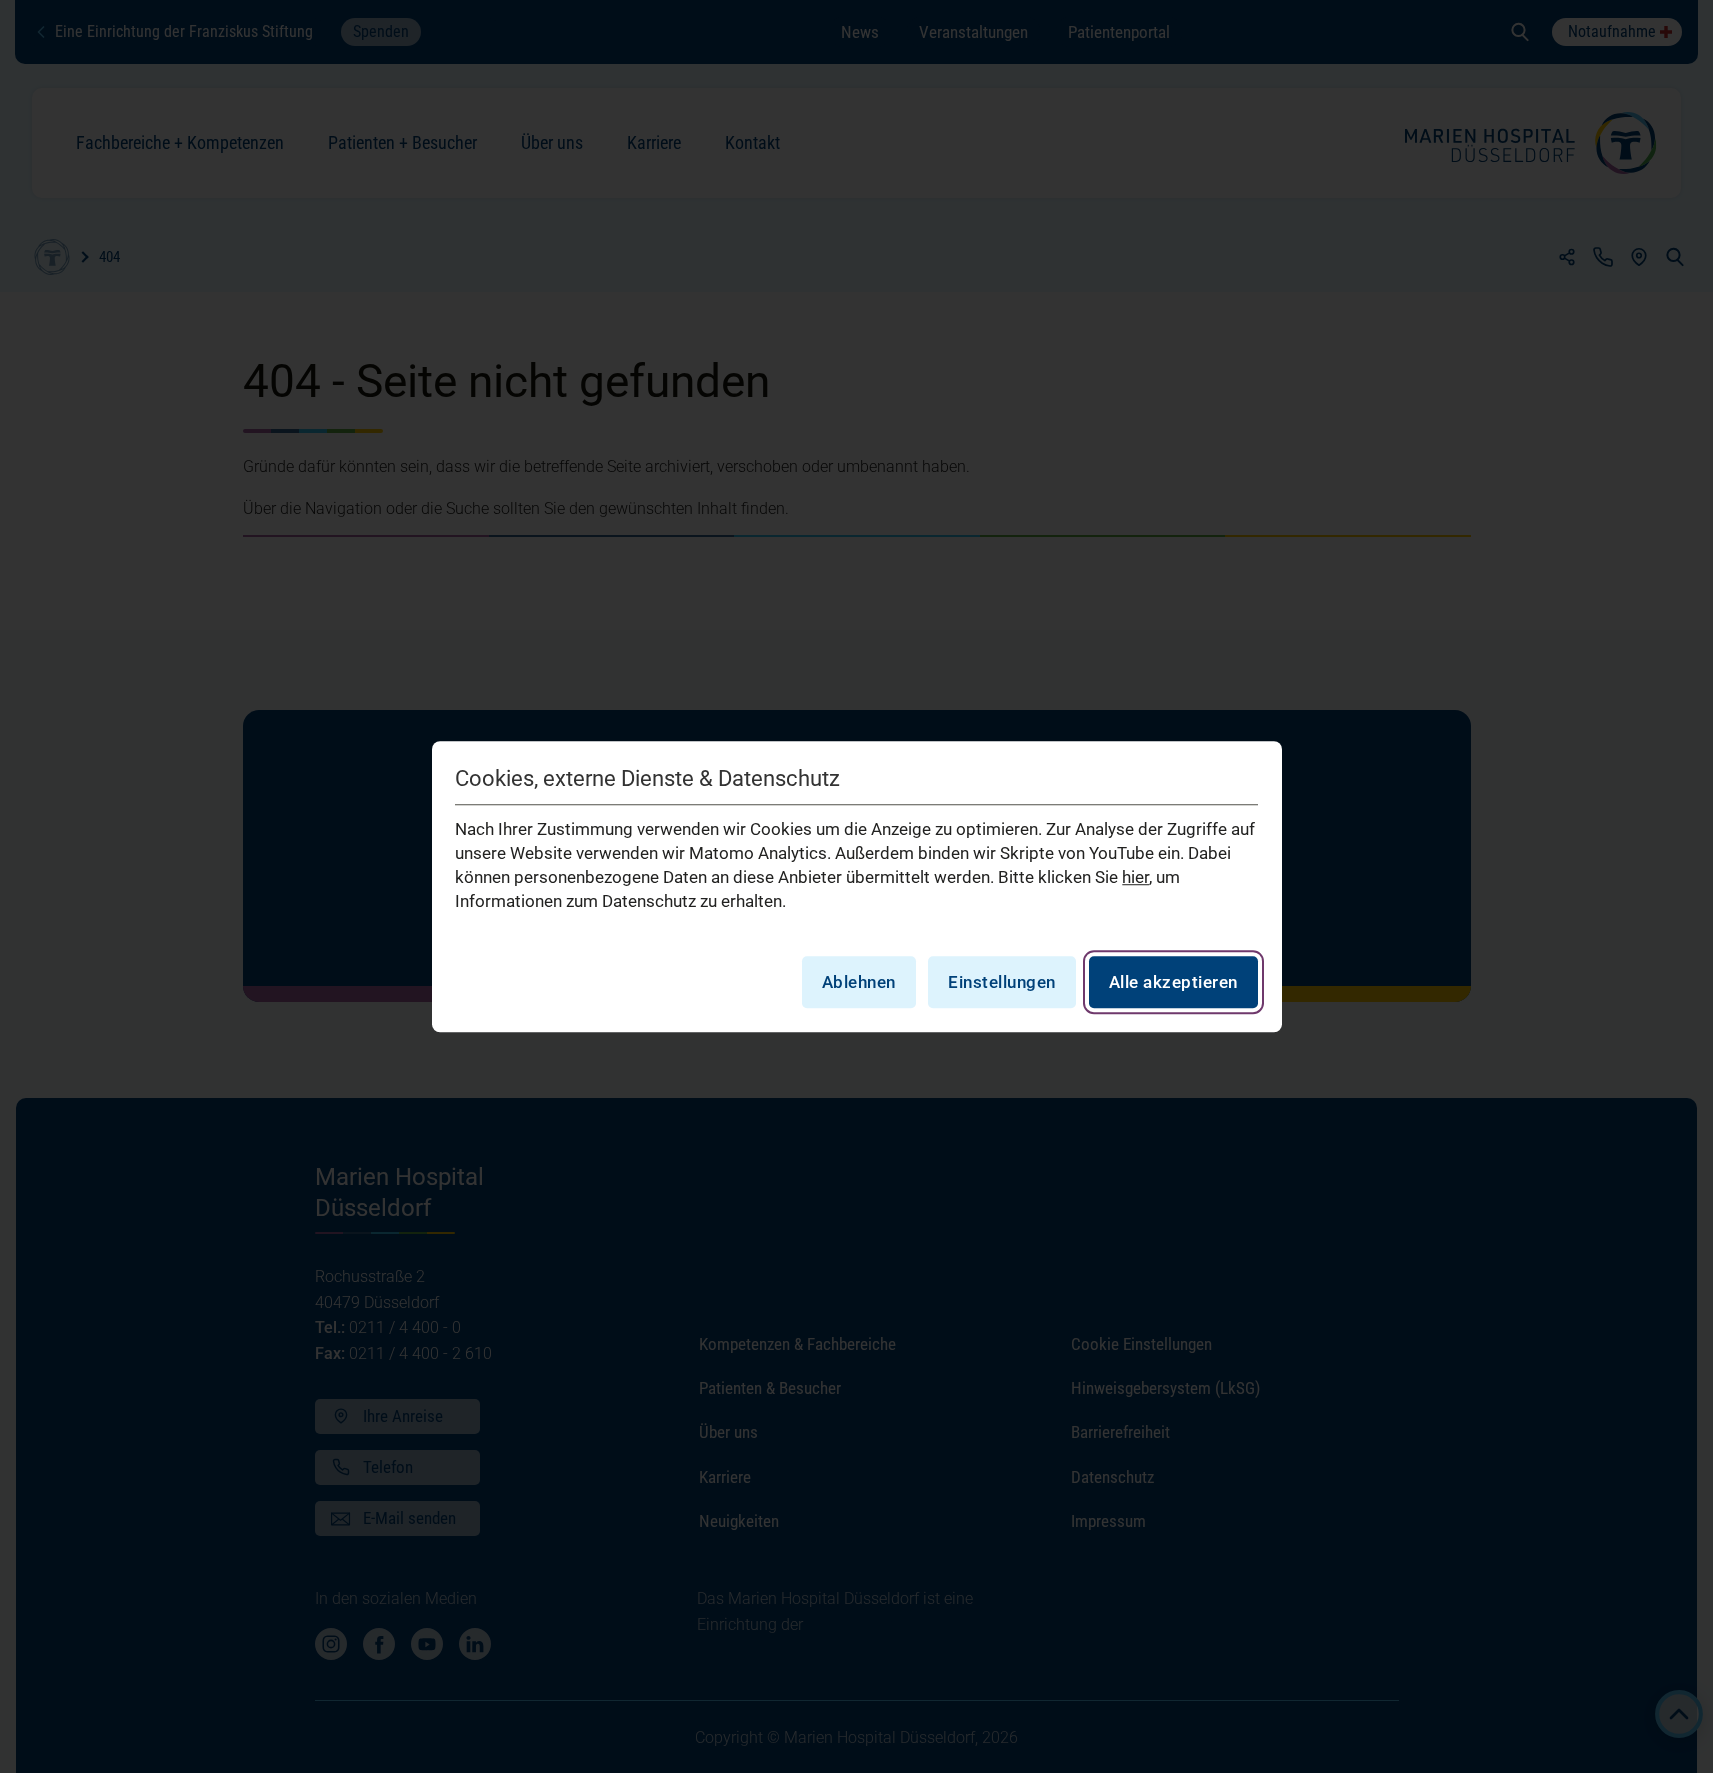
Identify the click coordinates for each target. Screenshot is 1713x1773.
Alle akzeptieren (1173, 982)
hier (1135, 877)
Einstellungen (1002, 982)
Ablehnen (859, 982)
